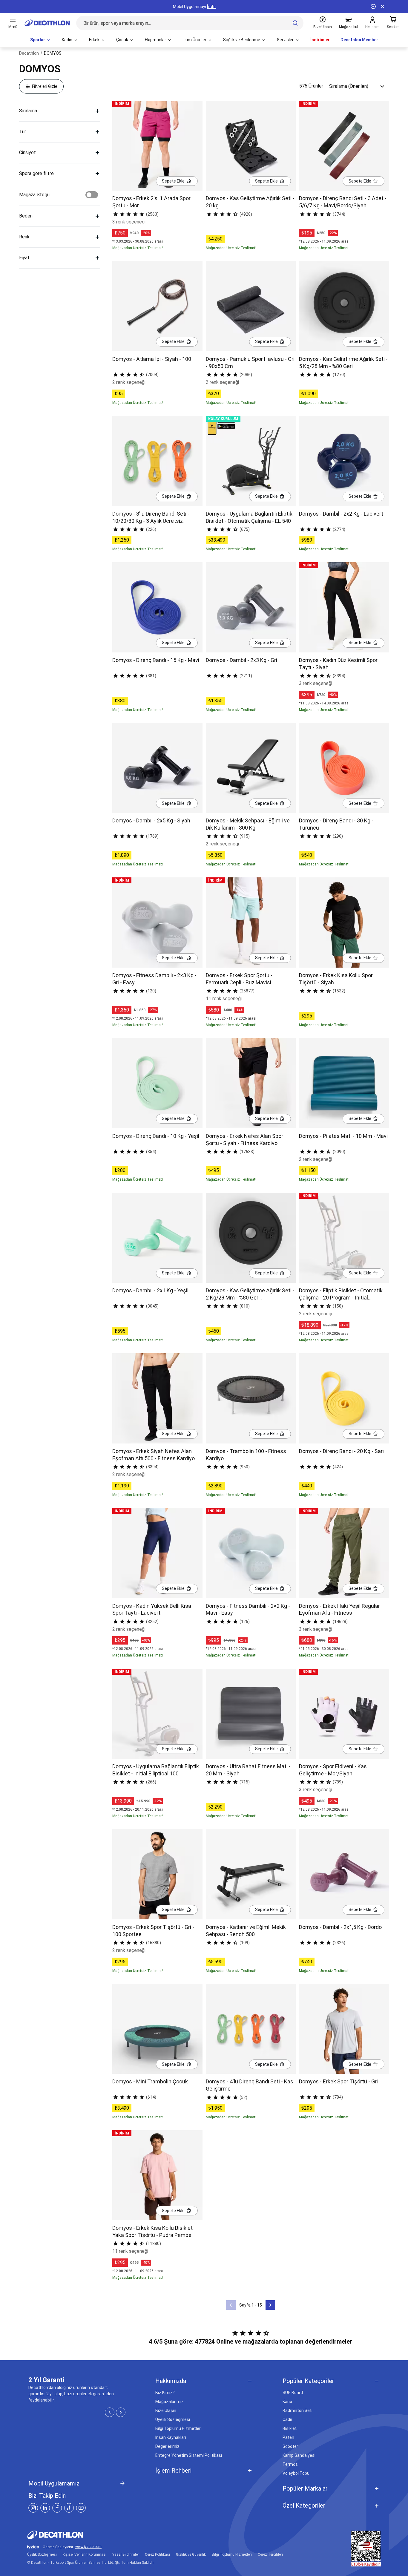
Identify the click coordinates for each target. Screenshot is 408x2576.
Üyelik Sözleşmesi (173, 2419)
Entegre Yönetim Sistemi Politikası (189, 2455)
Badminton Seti (297, 2411)
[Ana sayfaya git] (47, 23)
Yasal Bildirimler (126, 2554)
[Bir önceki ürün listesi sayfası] (231, 2305)
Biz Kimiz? (165, 2393)
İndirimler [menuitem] (320, 40)
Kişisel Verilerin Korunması (85, 2554)
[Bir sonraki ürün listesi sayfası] (270, 2305)
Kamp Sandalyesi (299, 2455)
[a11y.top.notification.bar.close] (383, 7)
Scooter (290, 2446)
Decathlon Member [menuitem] (359, 40)
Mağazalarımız (170, 2402)
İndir (212, 7)
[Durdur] (373, 7)
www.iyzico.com (88, 2547)
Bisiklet (290, 2428)
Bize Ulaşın (166, 2411)
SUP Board (293, 2393)
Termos (290, 2464)
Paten (288, 2437)
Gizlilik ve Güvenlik (191, 2554)
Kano (287, 2402)
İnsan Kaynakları (171, 2437)
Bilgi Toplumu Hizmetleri (178, 2428)
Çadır (287, 2419)
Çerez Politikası (157, 2554)
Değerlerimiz (167, 2446)
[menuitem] (41, 40)
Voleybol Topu (296, 2473)
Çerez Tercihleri (270, 2554)
